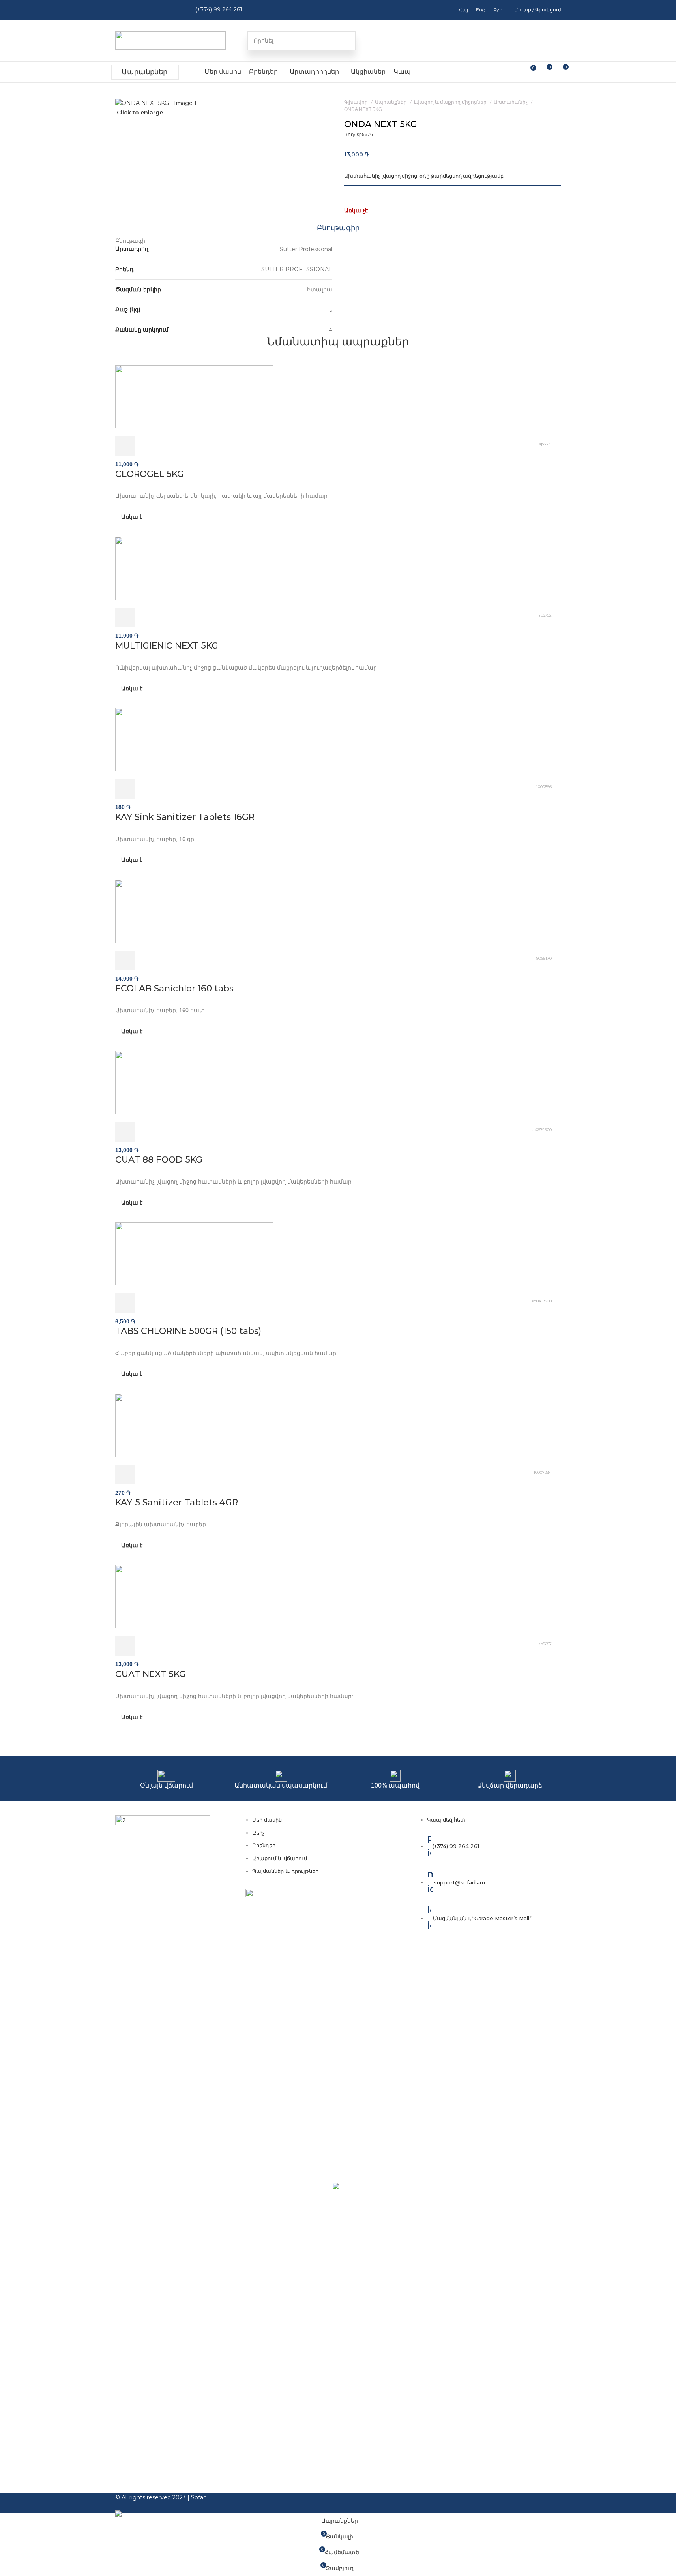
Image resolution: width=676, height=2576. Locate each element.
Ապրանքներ (144, 72)
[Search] (346, 41)
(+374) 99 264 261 (219, 9)
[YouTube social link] (154, 10)
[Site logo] (170, 40)
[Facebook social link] (123, 10)
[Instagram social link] (138, 10)
